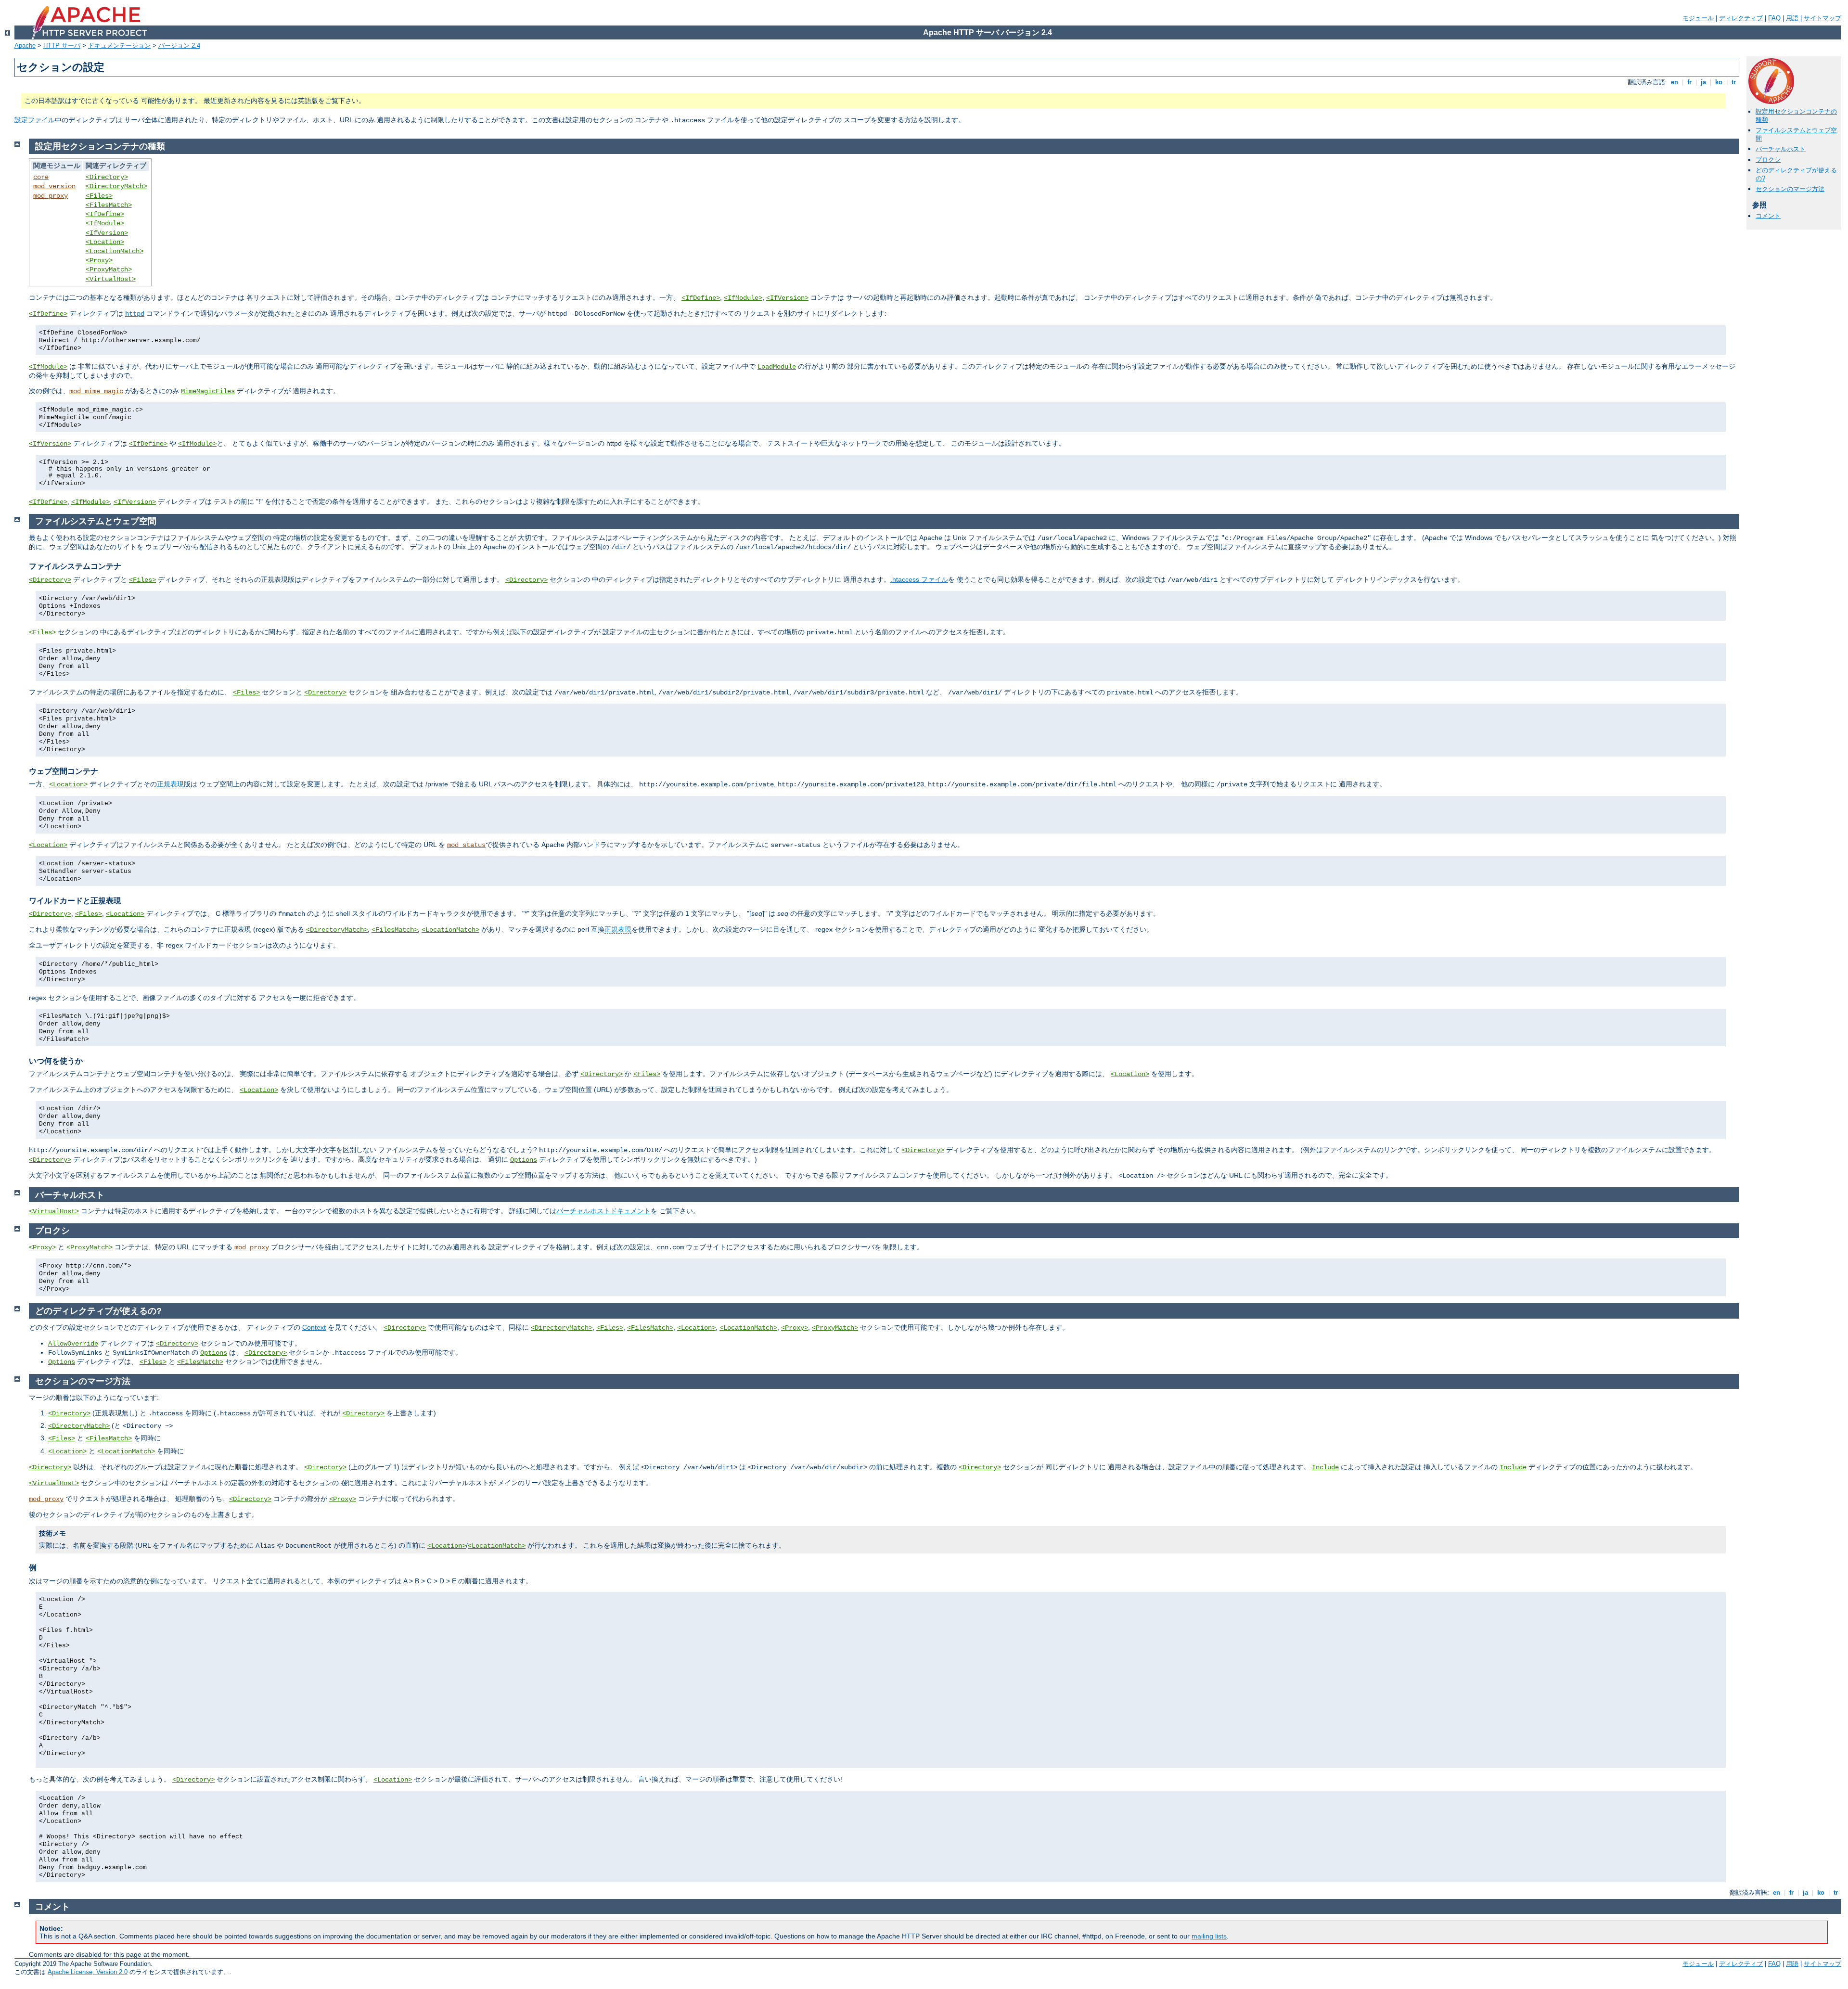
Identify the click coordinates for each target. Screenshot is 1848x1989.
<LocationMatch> (115, 251)
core (41, 177)
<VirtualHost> (111, 279)
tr (1734, 82)
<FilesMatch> (109, 205)
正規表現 (170, 784)
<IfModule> (105, 223)
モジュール (1698, 18)
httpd (135, 314)
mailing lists (1209, 1936)
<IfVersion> (107, 233)
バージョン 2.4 (179, 45)
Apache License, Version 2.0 (88, 1972)
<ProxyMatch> (109, 269)
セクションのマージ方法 (1790, 189)
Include (1325, 1467)
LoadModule (777, 367)
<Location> (105, 242)
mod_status (466, 845)
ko (1719, 82)
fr (1689, 82)
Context (314, 1327)
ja (1703, 82)
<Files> (99, 196)
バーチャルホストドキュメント (603, 1211)
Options (524, 1160)
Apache (25, 45)
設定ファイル (35, 120)
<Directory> (107, 177)
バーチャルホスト (1781, 149)
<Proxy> (99, 260)
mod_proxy (51, 196)
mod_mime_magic (96, 391)
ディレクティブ (1741, 18)
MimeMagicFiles (208, 391)
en (1675, 82)
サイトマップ (1822, 18)
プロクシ (1768, 160)
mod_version (54, 186)
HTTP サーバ (62, 45)
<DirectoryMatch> (116, 186)
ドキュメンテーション (119, 45)
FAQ (1774, 18)
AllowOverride (73, 1344)
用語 (1792, 18)
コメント (1768, 216)
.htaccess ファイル (919, 579)
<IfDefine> (105, 214)
